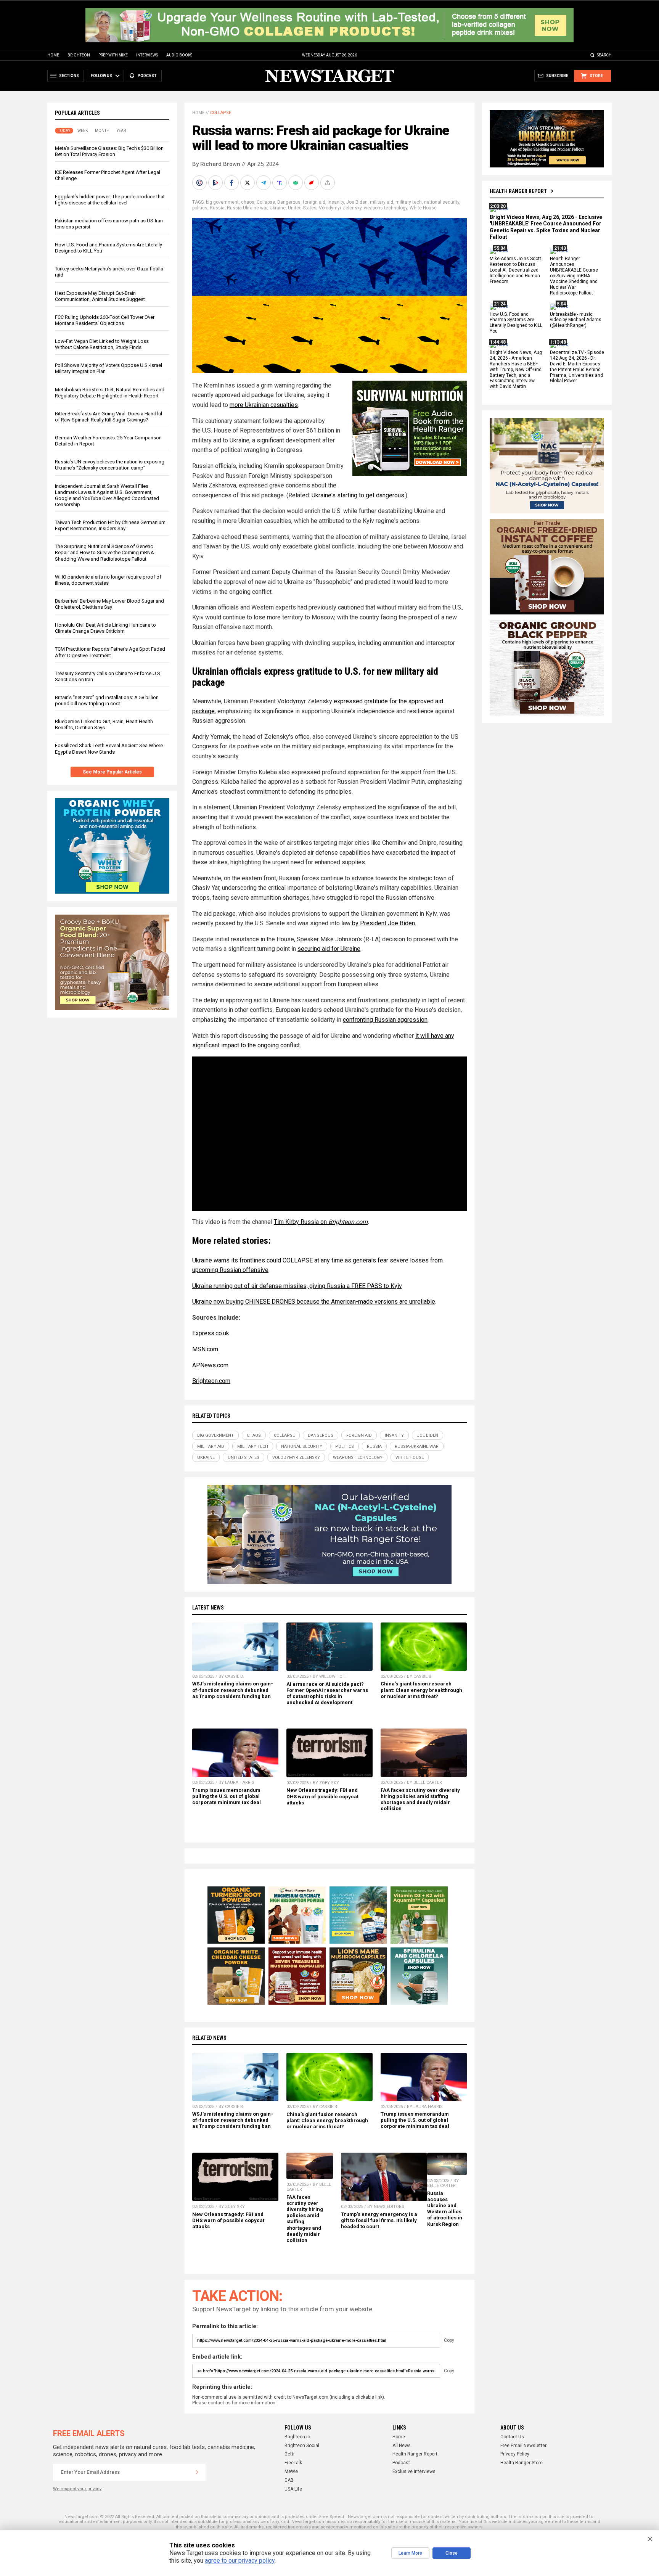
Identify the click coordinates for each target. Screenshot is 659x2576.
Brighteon (79, 55)
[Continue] (197, 2472)
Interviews (147, 55)
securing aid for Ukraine (329, 949)
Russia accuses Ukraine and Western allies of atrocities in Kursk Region (445, 2209)
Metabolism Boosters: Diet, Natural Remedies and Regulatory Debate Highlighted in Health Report (110, 393)
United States (302, 208)
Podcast (401, 2463)
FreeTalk (293, 2463)
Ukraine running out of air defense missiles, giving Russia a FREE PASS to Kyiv (297, 1286)
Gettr (290, 2454)
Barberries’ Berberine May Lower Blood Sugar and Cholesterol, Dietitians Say (109, 604)
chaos (248, 202)
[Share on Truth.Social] (280, 183)
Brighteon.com (348, 1222)
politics (200, 208)
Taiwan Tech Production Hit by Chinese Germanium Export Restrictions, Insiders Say (110, 525)
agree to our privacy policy (240, 2561)
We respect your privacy (77, 2489)
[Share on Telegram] (264, 183)
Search (604, 55)
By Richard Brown (216, 164)
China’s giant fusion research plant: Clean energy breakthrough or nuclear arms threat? (421, 1690)
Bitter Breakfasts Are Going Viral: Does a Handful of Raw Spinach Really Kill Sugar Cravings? (108, 417)
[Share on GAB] (296, 183)
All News (402, 2446)
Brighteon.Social (302, 2446)
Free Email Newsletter (523, 2446)
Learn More (410, 2553)
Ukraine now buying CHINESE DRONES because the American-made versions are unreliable (314, 1302)
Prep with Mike (113, 55)
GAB (289, 2480)
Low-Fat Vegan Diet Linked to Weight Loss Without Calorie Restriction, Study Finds (102, 344)
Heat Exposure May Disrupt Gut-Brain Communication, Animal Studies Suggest (100, 296)
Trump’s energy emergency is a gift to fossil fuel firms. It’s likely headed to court (379, 2220)
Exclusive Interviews (414, 2471)
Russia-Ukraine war (247, 208)
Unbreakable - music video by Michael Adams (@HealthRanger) (576, 320)
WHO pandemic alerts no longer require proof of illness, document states (108, 580)
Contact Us (512, 2437)
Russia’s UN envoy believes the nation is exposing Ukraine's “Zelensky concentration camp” (110, 465)
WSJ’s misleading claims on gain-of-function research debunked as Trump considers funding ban (233, 1690)
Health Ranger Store (522, 2463)
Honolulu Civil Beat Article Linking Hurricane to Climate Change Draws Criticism (105, 628)
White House (423, 208)
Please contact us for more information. (234, 2403)
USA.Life (293, 2489)
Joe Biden (357, 202)
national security (442, 202)
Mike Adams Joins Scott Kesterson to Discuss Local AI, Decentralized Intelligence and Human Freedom (515, 270)
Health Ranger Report (518, 191)
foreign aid (314, 202)
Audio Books (179, 55)
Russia (217, 208)
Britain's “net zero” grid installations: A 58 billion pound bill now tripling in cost (107, 700)
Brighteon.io (297, 2437)
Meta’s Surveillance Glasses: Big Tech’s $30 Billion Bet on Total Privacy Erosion (109, 151)
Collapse (221, 113)
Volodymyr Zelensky (340, 208)
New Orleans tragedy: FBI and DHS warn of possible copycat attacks (322, 1796)
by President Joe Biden (383, 923)
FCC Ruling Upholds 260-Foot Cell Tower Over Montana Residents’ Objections (105, 320)
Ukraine (278, 208)
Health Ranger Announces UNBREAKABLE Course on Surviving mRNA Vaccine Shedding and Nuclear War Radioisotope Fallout (574, 276)
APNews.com (210, 1365)
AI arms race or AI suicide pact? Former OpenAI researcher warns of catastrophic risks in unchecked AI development (327, 1693)
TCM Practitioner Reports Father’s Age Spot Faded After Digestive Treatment (110, 652)
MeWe (291, 2471)
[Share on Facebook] (232, 183)
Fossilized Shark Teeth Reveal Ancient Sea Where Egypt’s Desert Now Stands (109, 749)
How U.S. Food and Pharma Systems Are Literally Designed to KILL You (516, 323)
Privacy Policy (515, 2454)
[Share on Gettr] (312, 183)
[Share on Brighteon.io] (216, 183)
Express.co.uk (211, 1333)
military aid (382, 202)
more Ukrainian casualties (264, 405)
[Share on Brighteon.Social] (200, 183)
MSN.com (205, 1349)
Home (53, 55)
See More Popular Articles (112, 772)
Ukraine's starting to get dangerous (358, 495)
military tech (409, 202)
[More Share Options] (328, 183)
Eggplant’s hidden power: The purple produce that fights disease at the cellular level (110, 200)
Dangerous (289, 202)
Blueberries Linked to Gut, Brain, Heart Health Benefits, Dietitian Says (104, 724)
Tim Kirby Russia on (301, 1222)
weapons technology (386, 208)
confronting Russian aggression (385, 1020)
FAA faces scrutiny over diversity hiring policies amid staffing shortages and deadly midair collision (420, 1799)
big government (222, 202)
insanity (336, 202)
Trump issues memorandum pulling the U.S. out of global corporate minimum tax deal (227, 1796)
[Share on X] (248, 183)
